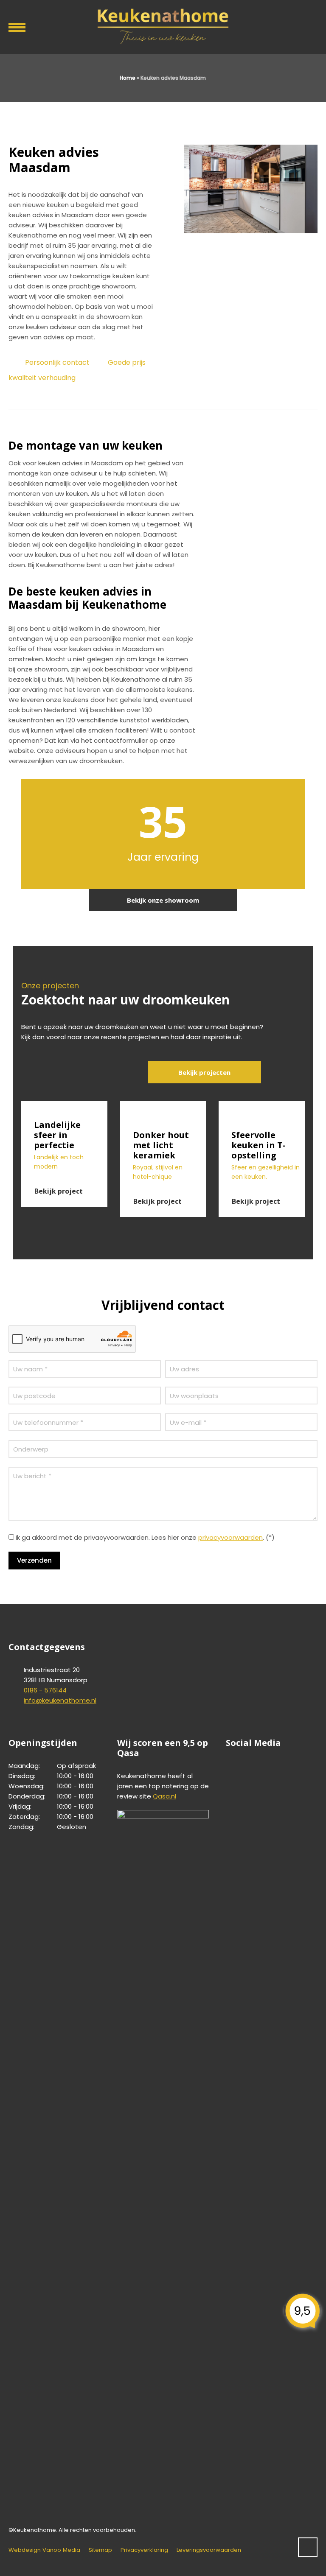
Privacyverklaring (144, 2550)
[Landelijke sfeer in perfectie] (64, 1106)
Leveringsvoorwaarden (209, 2550)
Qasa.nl (164, 1796)
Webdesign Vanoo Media (44, 2550)
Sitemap (100, 2550)
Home (128, 78)
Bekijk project (59, 1191)
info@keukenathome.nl (60, 1700)
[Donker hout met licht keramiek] (163, 1111)
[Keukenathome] (163, 25)
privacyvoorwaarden (230, 1537)
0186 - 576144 (45, 1690)
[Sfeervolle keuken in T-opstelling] (262, 1111)
